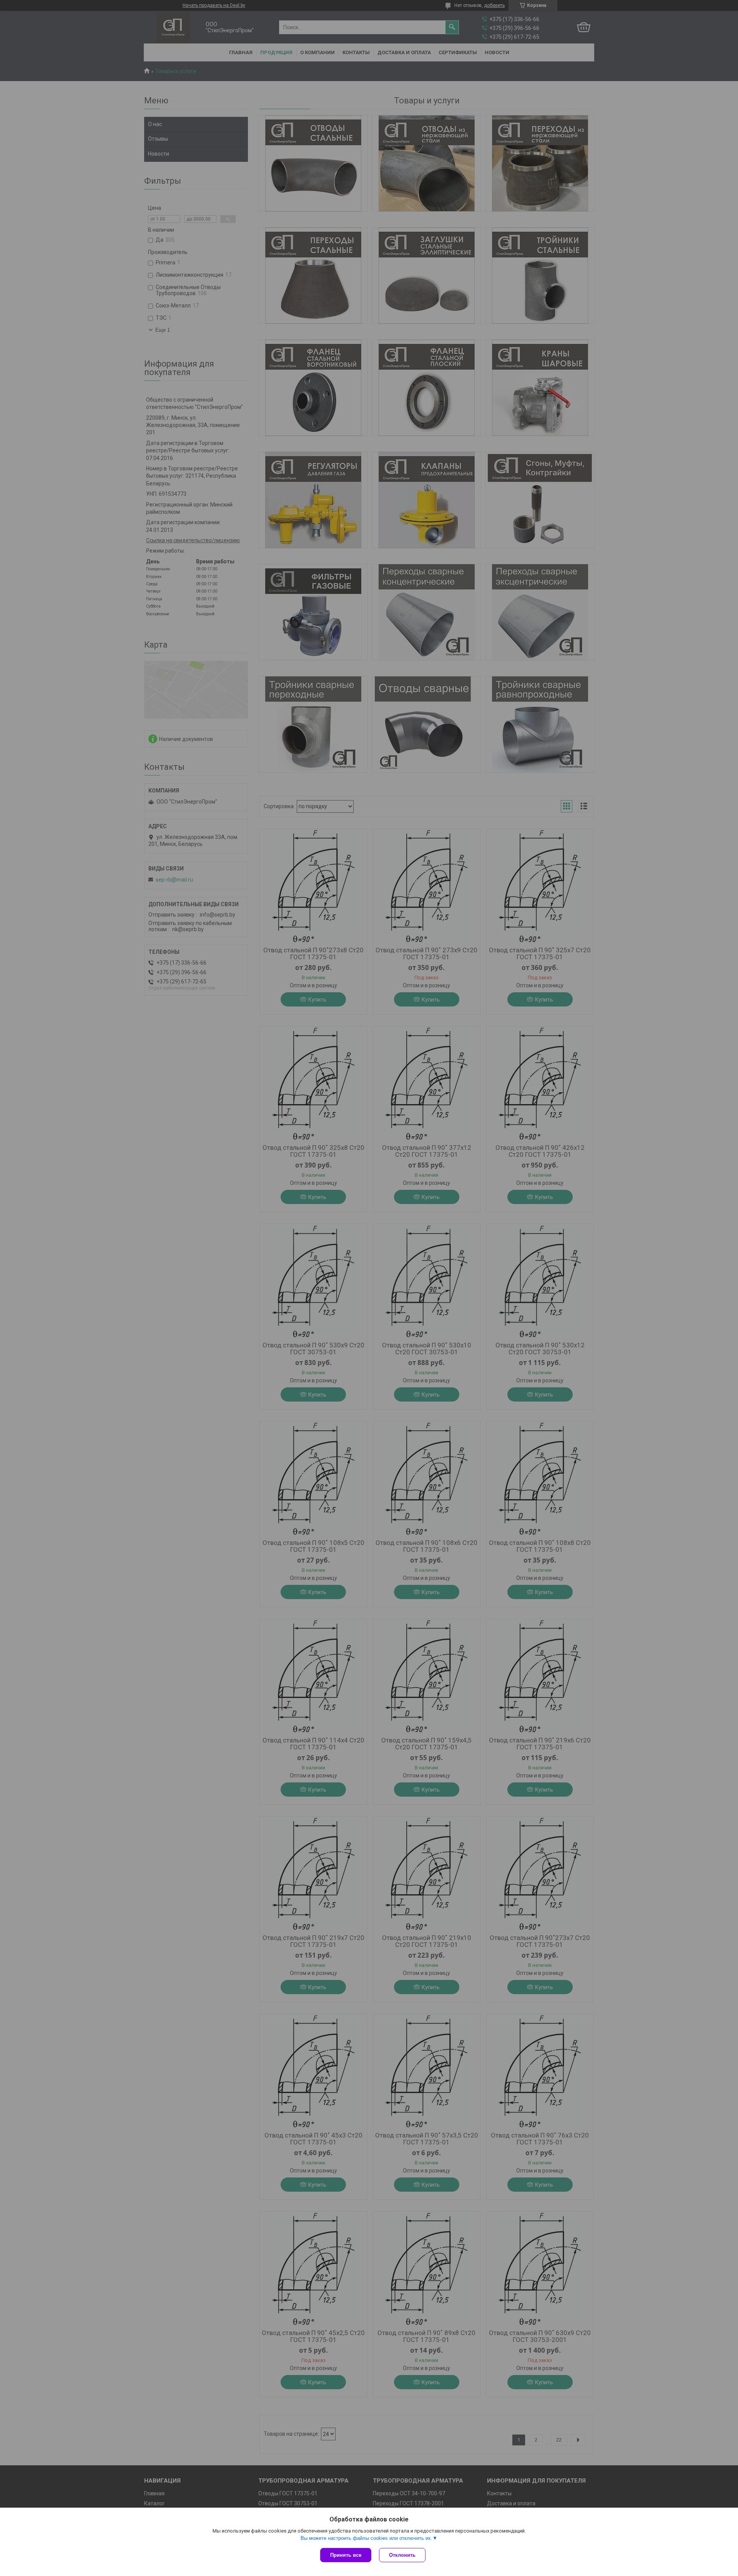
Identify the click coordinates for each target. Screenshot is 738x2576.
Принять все (346, 2555)
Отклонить (402, 2555)
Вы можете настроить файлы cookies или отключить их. (367, 2538)
